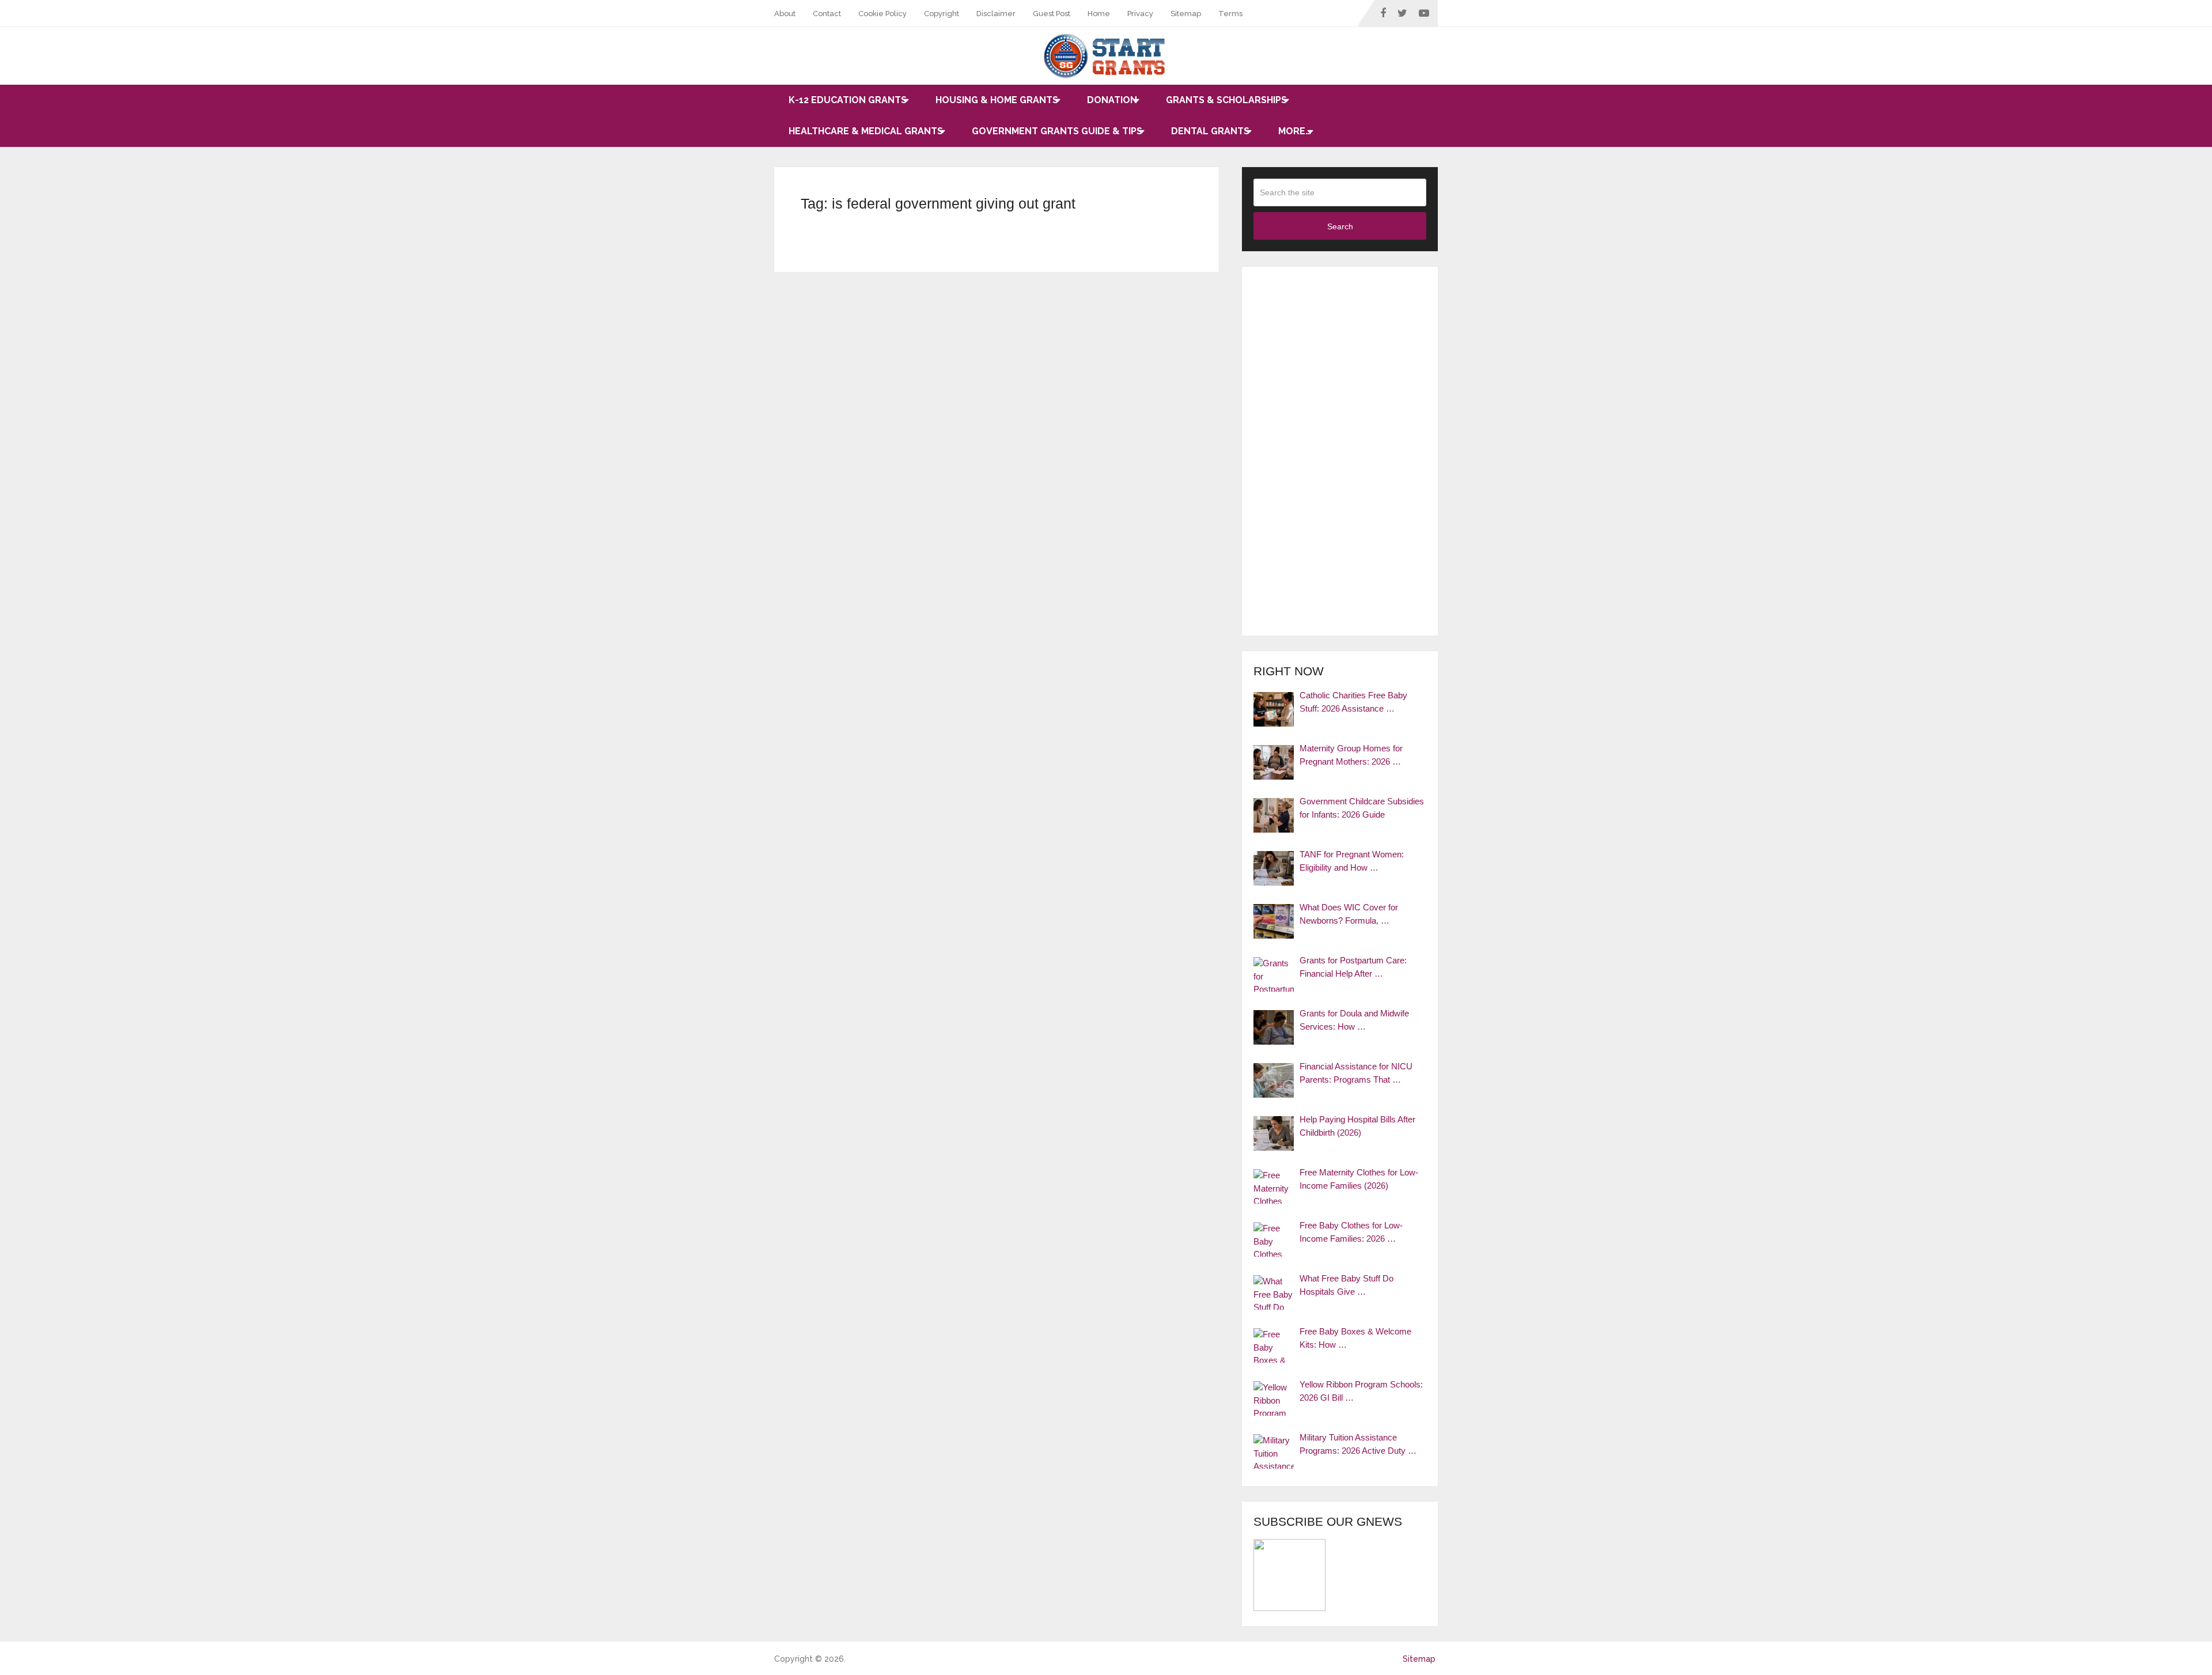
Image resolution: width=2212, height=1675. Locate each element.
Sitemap (1186, 14)
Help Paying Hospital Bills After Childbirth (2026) (1357, 1126)
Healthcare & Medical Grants (866, 131)
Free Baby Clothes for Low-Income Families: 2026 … (1351, 1232)
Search (1340, 226)
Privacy (1140, 14)
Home (1099, 14)
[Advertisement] (1340, 451)
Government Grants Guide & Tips (1057, 131)
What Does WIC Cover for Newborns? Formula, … (1349, 914)
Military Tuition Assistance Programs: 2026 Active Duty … (1358, 1444)
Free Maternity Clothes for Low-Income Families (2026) (1359, 1179)
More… (1295, 131)
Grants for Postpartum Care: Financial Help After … (1353, 967)
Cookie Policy (882, 14)
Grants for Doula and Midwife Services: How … (1354, 1020)
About (785, 14)
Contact (827, 14)
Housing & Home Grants (997, 100)
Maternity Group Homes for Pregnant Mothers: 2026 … (1351, 755)
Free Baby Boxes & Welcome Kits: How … (1355, 1338)
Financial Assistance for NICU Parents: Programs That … (1356, 1073)
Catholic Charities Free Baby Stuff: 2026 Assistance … (1353, 702)
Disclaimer (996, 14)
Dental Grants (1210, 131)
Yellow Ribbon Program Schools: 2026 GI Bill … (1361, 1391)
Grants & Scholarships (1226, 100)
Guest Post (1052, 14)
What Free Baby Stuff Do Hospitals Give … (1346, 1285)
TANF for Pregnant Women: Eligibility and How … (1352, 861)
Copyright (942, 14)
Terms (1230, 14)
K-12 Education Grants (848, 100)
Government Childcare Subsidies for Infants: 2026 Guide (1362, 808)
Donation (1112, 100)
